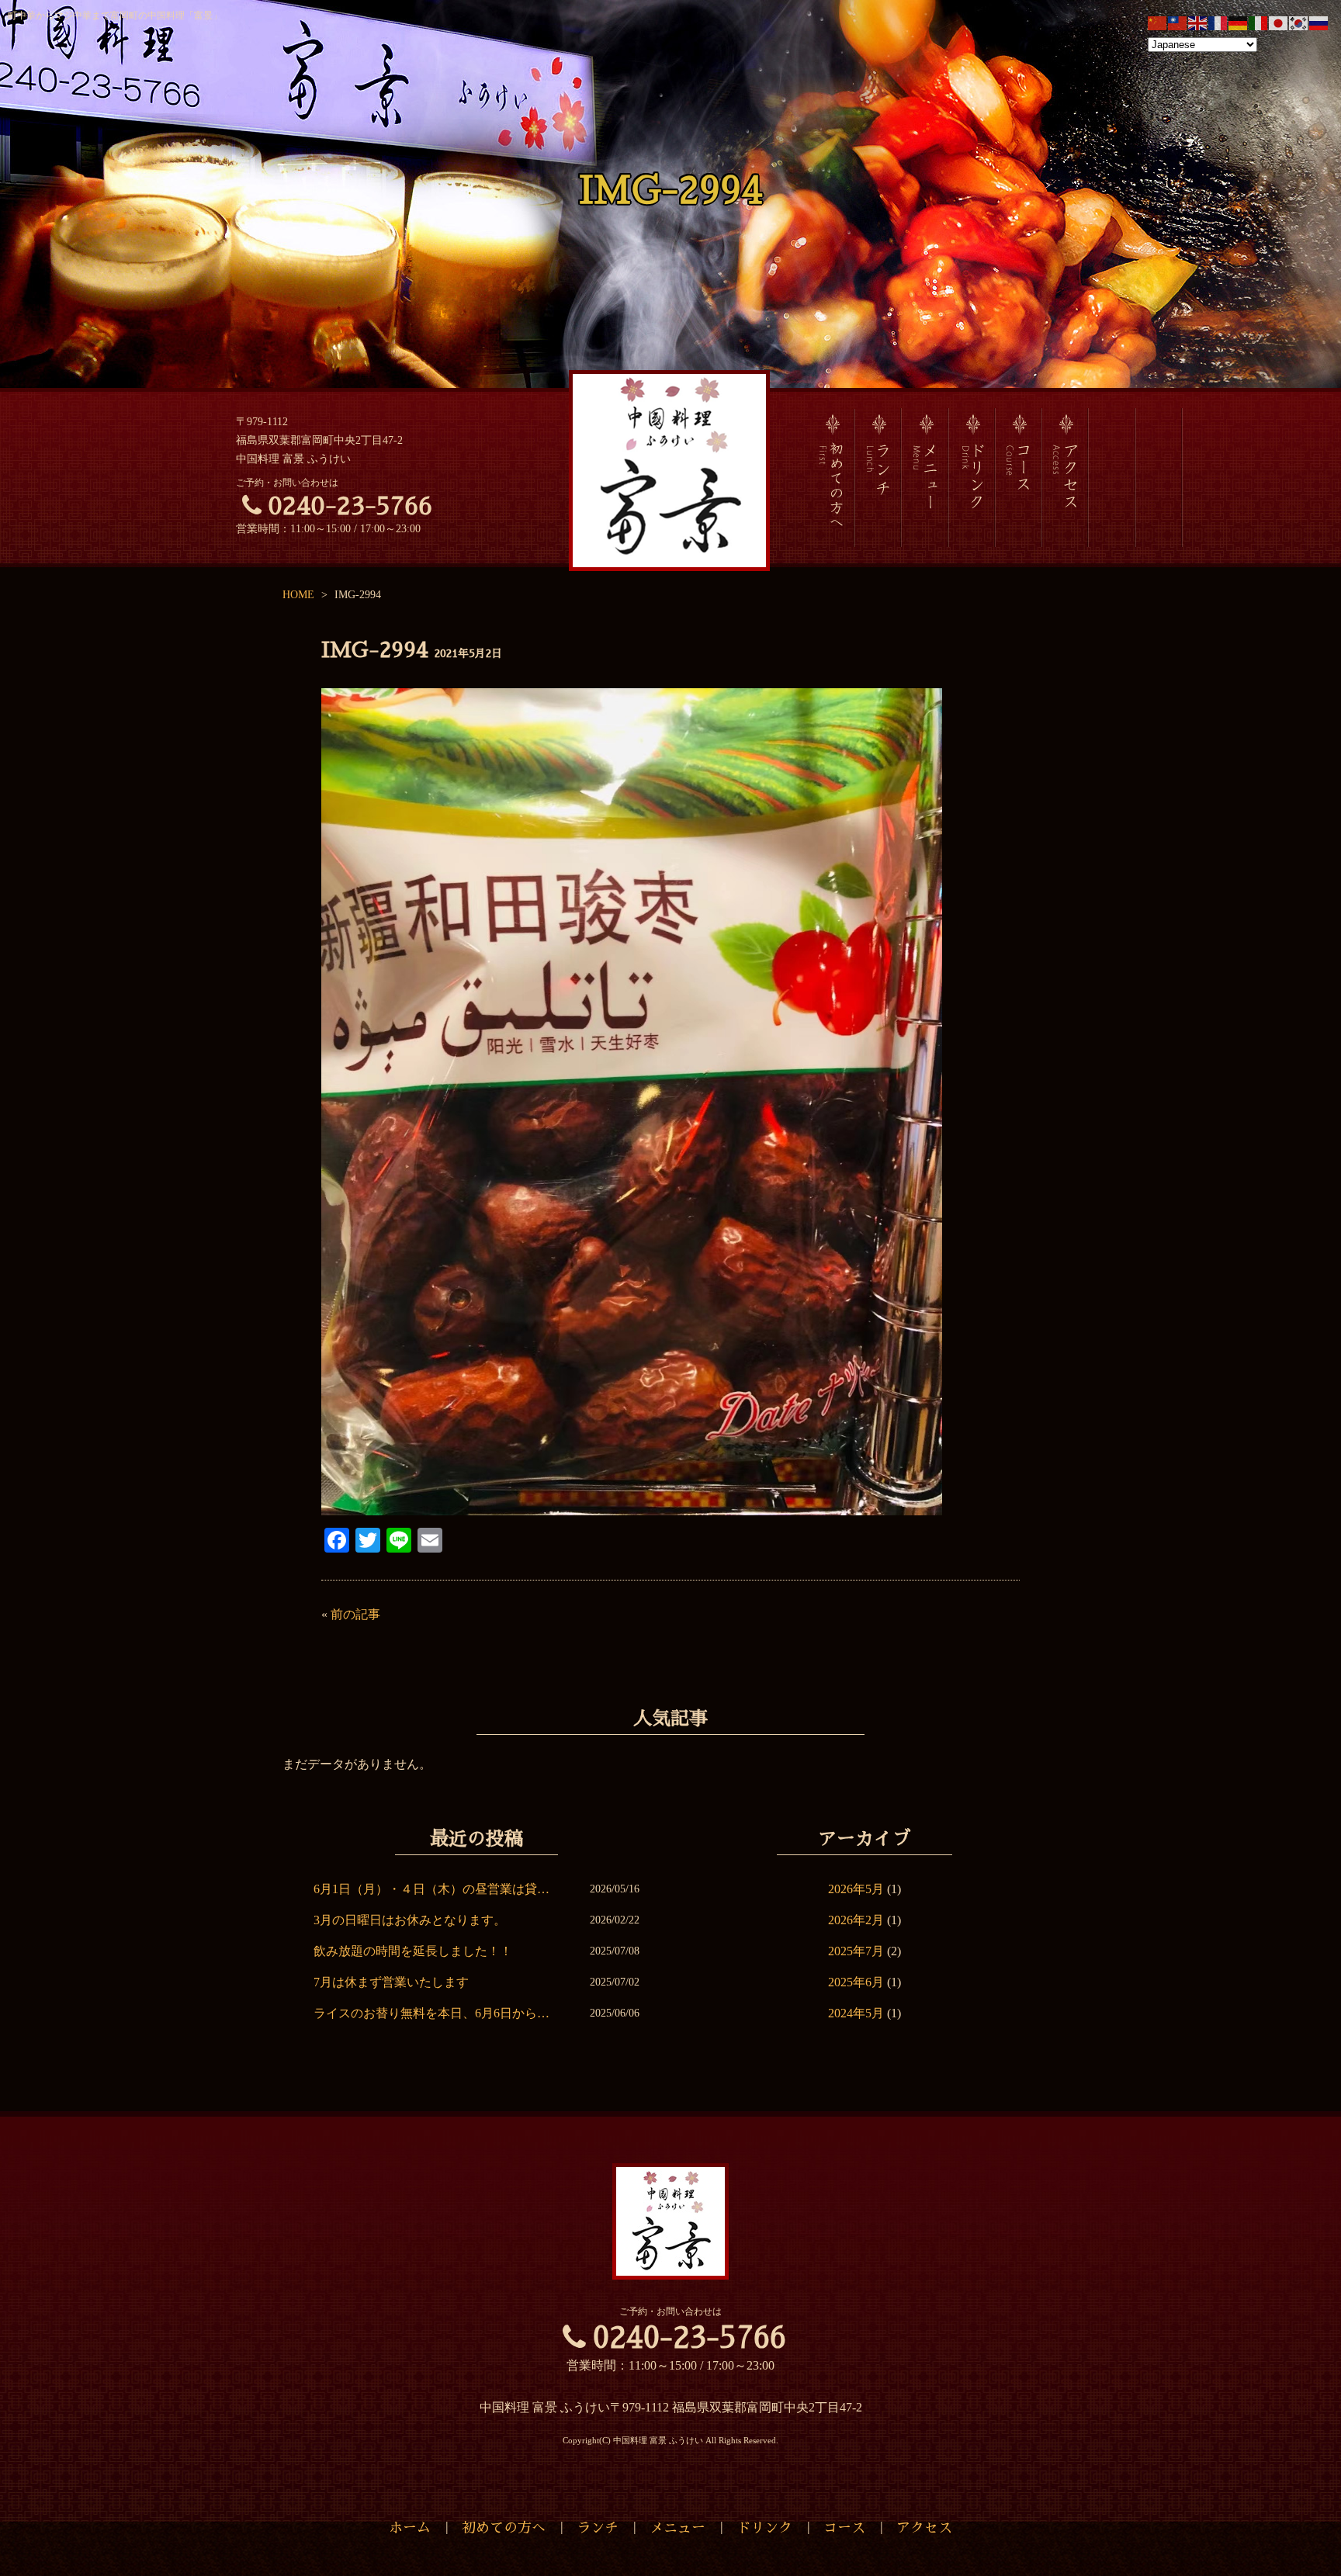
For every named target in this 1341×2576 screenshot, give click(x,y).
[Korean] (1299, 22)
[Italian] (1259, 22)
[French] (1218, 22)
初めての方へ (504, 2528)
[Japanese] (1279, 22)
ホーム (410, 2528)
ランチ (598, 2528)
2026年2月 (856, 1920)
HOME (298, 595)
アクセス (924, 2528)
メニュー (677, 2528)
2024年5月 (856, 2013)
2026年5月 (856, 1889)
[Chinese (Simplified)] (1158, 22)
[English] (1198, 22)
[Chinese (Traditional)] (1178, 22)
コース (844, 2528)
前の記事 (355, 1614)
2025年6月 (856, 1982)
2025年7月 (856, 1951)
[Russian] (1319, 22)
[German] (1239, 22)
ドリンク (764, 2528)
